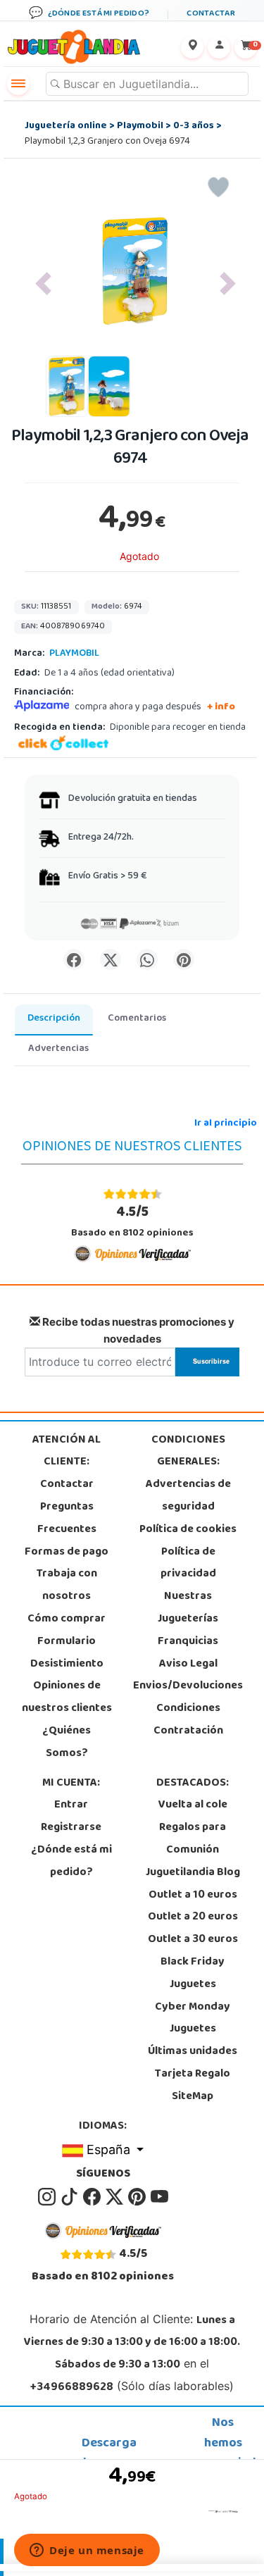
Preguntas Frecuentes (67, 1519)
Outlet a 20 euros (193, 1917)
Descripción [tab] (54, 1019)
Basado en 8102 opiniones (132, 1222)
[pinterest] (138, 2197)
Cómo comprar (67, 1619)
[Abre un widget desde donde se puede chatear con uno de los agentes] (87, 2551)
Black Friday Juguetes (193, 1974)
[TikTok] (70, 2197)
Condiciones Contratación (188, 1720)
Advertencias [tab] (58, 1049)
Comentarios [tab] (137, 1019)
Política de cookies (188, 1530)
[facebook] (93, 2197)
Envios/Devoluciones (188, 1686)
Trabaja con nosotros (67, 1586)
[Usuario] (219, 47)
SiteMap (193, 2097)
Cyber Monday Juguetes (193, 2019)
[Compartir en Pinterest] (184, 959)
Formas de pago (67, 1553)
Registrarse (71, 1828)
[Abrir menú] (18, 84)
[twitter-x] (115, 2197)
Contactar (67, 1485)
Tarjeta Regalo (193, 2074)
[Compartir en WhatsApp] (147, 959)
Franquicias (188, 1642)
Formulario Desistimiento (67, 1653)
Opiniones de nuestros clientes (67, 1698)
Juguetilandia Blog (193, 1873)
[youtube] (159, 2197)
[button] (43, 284)
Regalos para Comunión (193, 1839)
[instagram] (48, 2197)
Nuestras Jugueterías (188, 1608)
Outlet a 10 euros (193, 1896)
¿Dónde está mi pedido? (71, 1862)
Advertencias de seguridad (188, 1496)
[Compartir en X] (111, 959)
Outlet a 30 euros (193, 1940)
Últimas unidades (193, 2052)
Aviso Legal (188, 1665)
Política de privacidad (188, 1564)
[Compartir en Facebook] (74, 959)
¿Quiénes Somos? (67, 1743)
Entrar (71, 1805)
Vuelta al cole (193, 1805)
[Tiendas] (192, 47)
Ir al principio (226, 1124)
